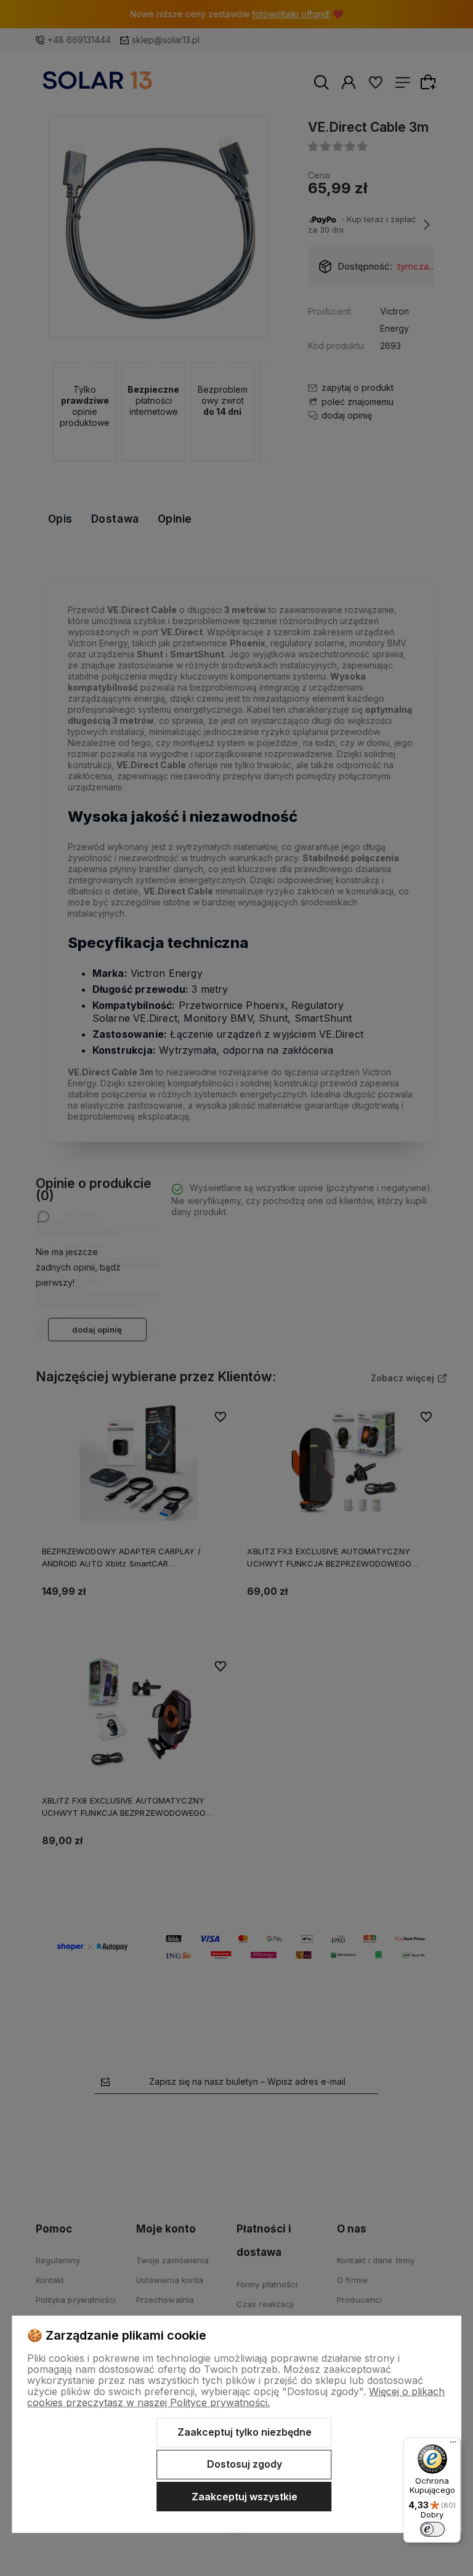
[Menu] (453, 2445)
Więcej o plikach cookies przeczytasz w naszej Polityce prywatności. (236, 2397)
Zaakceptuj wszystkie (245, 2497)
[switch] (432, 2529)
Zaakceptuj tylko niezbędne (245, 2432)
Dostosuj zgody (245, 2464)
